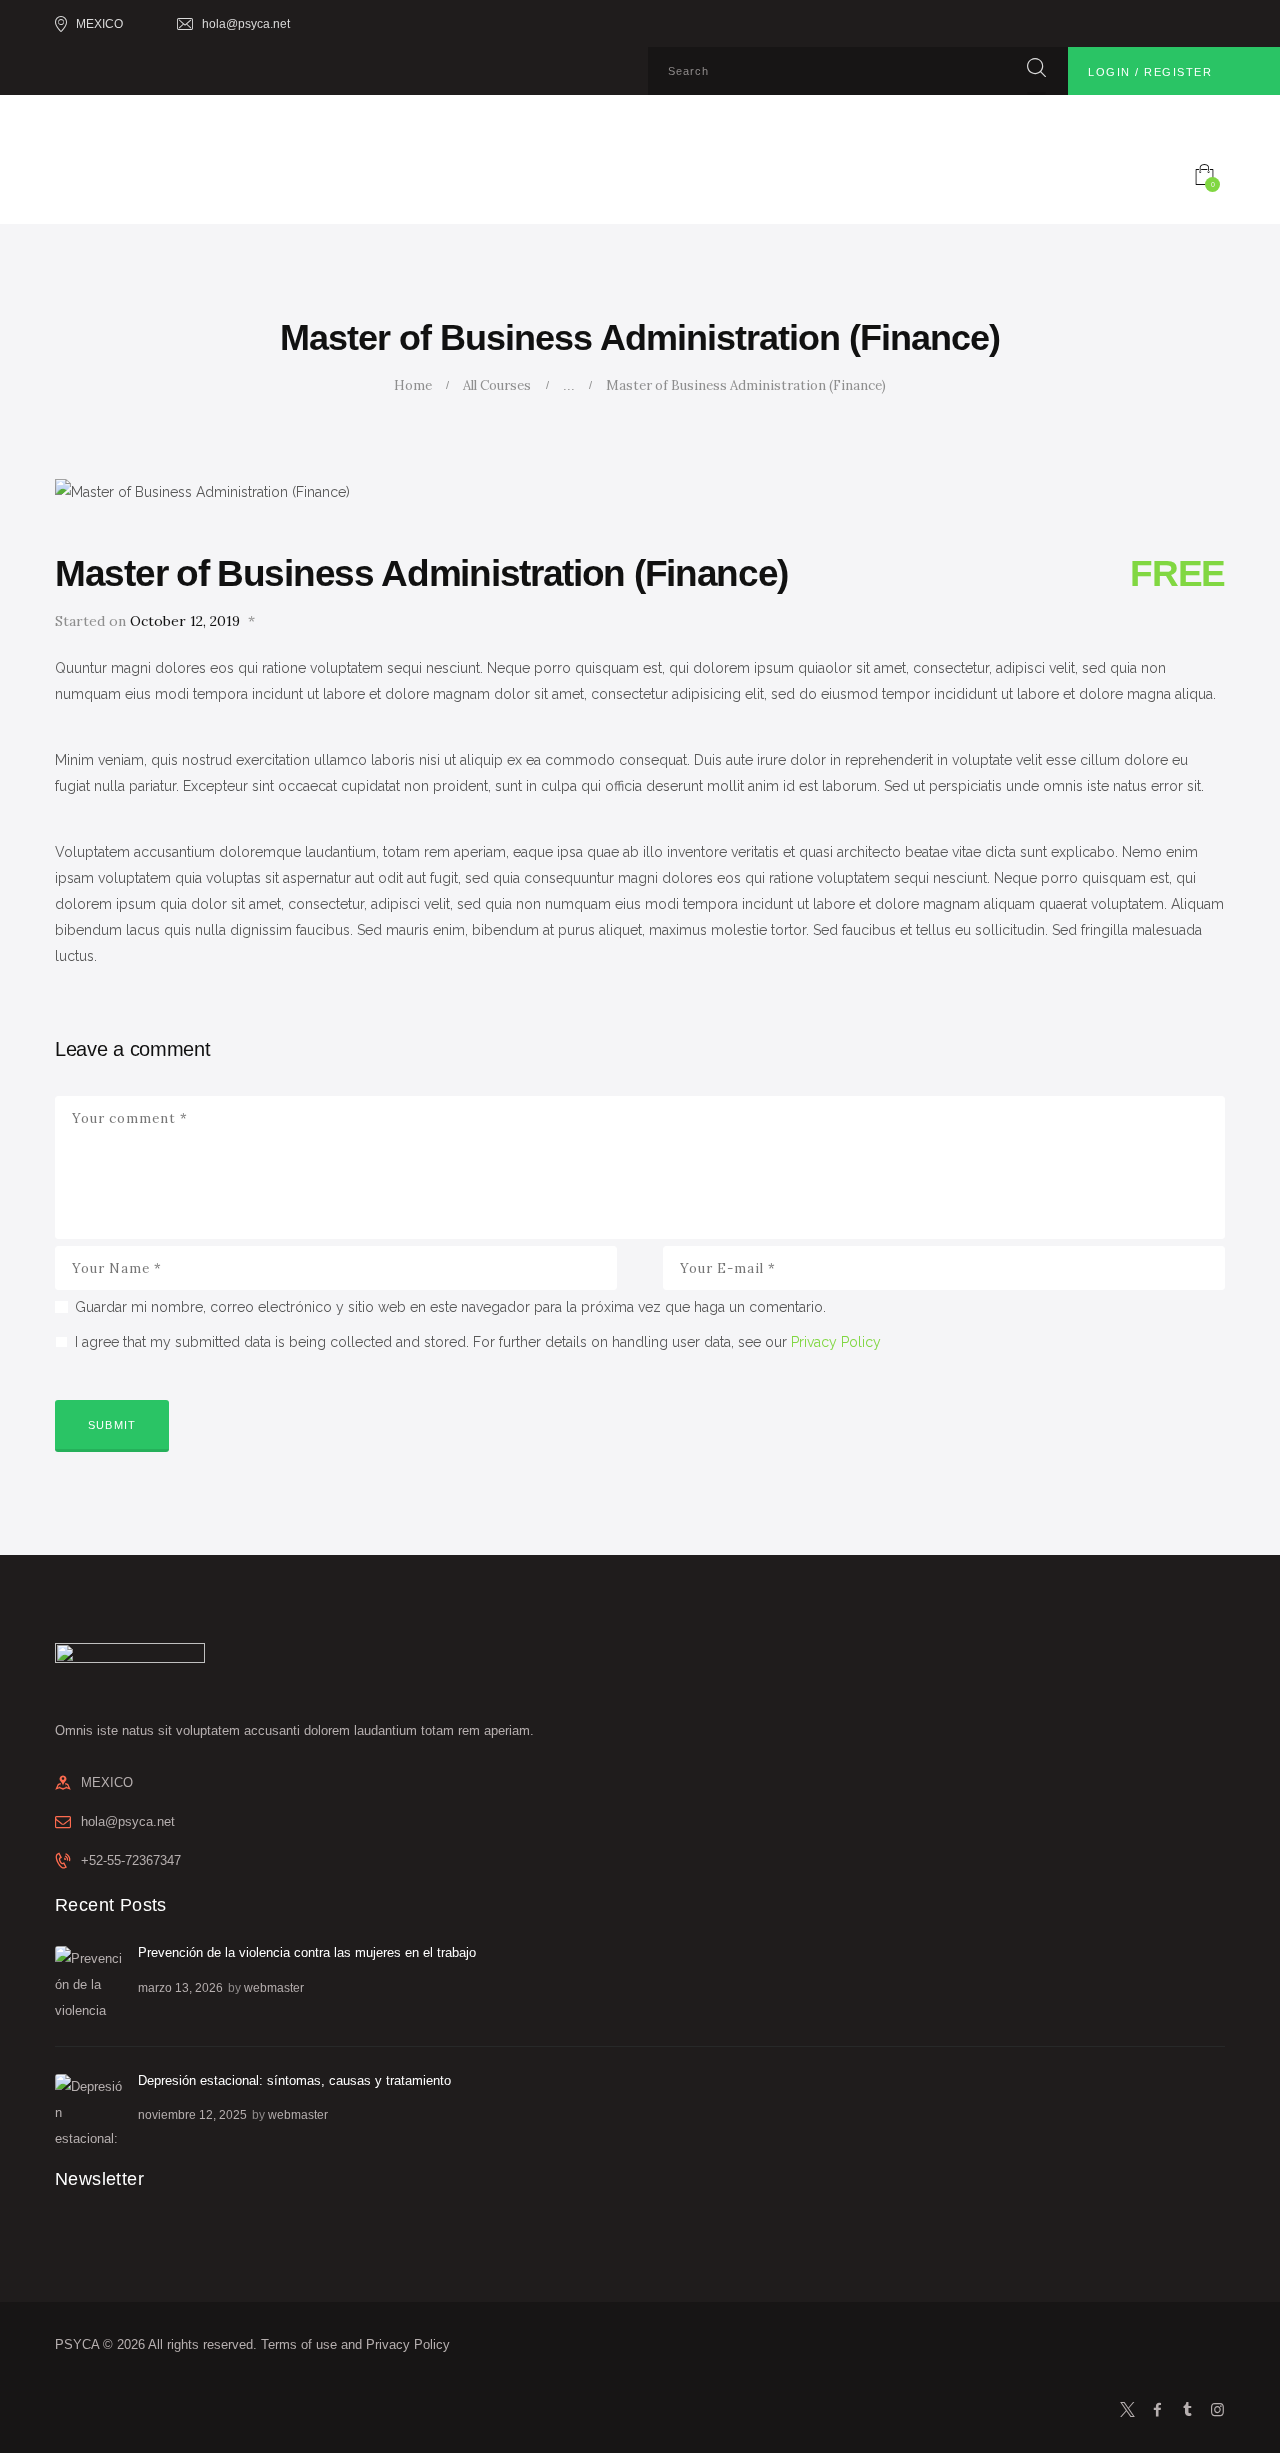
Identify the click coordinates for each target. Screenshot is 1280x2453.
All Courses (497, 385)
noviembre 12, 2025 (192, 2115)
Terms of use (299, 2344)
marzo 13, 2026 (180, 1988)
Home (413, 385)
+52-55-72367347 (131, 1860)
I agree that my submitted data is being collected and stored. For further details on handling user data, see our (478, 1342)
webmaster (274, 1988)
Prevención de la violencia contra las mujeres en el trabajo (307, 1952)
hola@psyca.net (128, 1821)
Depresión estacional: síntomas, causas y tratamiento (294, 2080)
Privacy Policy (836, 1342)
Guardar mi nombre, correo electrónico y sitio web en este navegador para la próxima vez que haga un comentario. (450, 1307)
